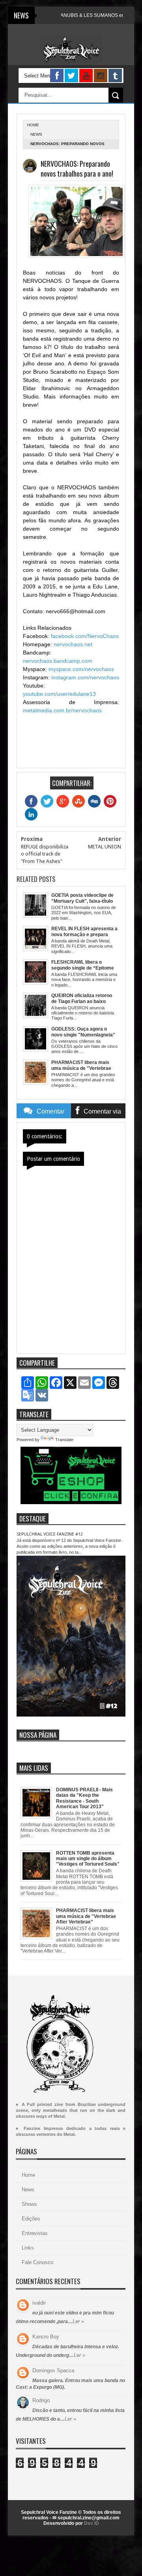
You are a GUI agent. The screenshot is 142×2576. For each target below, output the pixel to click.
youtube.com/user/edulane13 (59, 694)
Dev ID (92, 2523)
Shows (29, 2204)
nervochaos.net (73, 644)
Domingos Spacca (53, 2370)
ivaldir (39, 2303)
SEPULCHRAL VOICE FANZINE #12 (50, 1534)
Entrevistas (35, 2233)
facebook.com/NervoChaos (85, 636)
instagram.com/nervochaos (85, 677)
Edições (31, 2219)
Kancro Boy (46, 2337)
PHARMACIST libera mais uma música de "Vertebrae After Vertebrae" (86, 1916)
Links (28, 2248)
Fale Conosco (37, 2262)
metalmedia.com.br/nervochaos (62, 710)
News (36, 134)
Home (28, 2175)
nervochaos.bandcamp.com (58, 661)
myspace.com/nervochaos (81, 669)
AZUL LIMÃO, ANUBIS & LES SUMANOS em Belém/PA (74, 15)
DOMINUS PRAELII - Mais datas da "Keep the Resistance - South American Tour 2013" (84, 1798)
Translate (64, 1440)
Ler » (78, 2321)
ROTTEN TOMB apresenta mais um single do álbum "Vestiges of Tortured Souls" (88, 1859)
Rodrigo (41, 2400)
